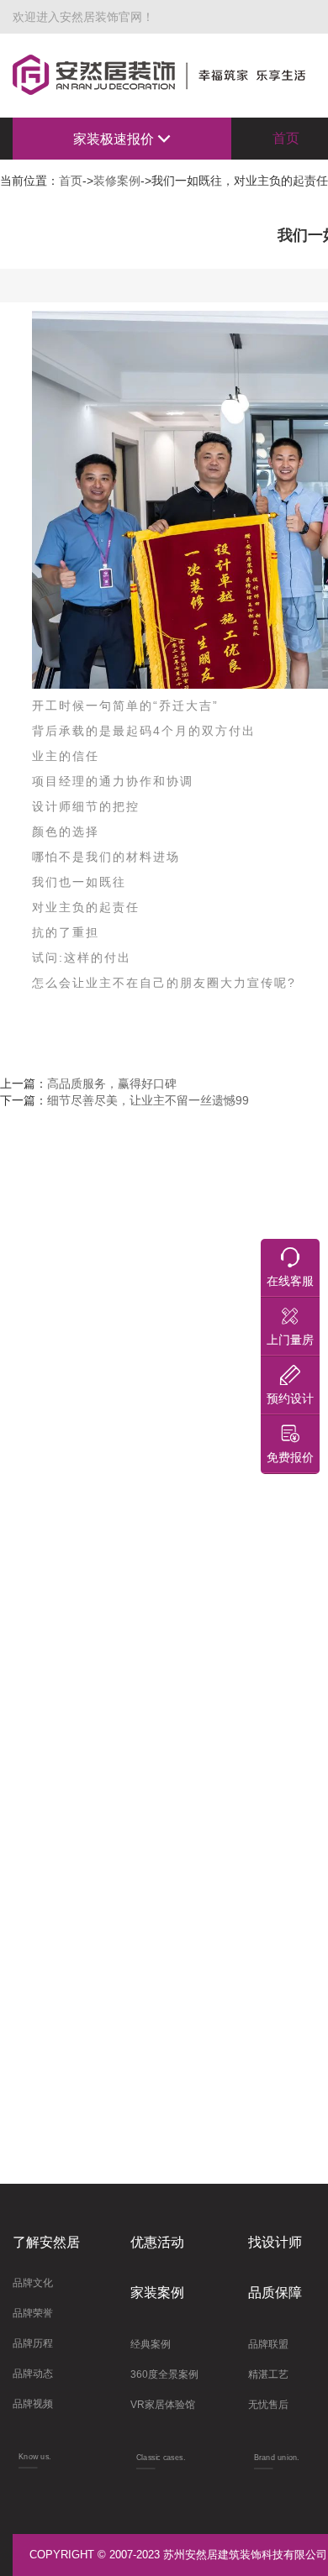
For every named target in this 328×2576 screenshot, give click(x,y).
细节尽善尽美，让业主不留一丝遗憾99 (148, 1100)
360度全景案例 (164, 2374)
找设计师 (275, 2242)
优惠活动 (157, 2242)
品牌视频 (33, 2404)
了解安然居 (46, 2242)
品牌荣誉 (33, 2313)
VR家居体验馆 (163, 2405)
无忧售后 (268, 2405)
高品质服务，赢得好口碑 (112, 1083)
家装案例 (157, 2293)
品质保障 (275, 2293)
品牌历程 (33, 2343)
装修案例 (117, 181)
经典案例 (151, 2344)
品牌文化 (33, 2283)
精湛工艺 (268, 2374)
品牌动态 (33, 2374)
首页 (71, 181)
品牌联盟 (268, 2344)
